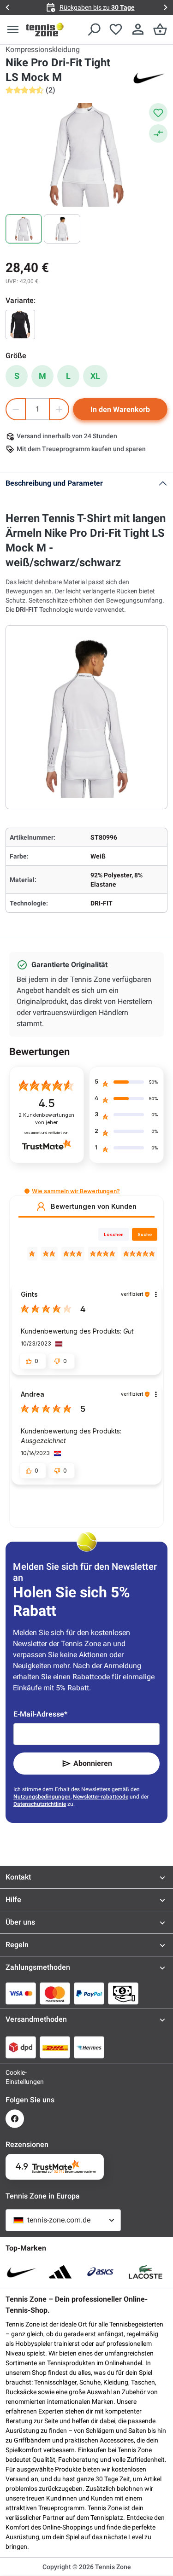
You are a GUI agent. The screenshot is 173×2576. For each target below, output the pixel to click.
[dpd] (21, 2047)
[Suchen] (94, 29)
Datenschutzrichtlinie (40, 1804)
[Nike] (149, 77)
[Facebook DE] (15, 2119)
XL (95, 376)
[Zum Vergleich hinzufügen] (158, 133)
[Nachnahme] (123, 1993)
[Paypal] (89, 1993)
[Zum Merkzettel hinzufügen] (158, 112)
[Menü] (13, 29)
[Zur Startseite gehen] (45, 29)
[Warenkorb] (160, 29)
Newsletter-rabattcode (101, 1797)
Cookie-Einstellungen (15, 2077)
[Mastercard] (55, 1993)
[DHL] (55, 2047)
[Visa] (21, 1993)
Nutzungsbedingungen (42, 1797)
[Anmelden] (138, 29)
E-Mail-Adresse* (40, 1714)
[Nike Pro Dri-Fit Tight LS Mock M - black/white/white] (20, 325)
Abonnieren (93, 1763)
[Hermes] (89, 2047)
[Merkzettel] (116, 29)
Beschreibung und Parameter (54, 483)
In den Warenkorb (120, 409)
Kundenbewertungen (46, 1119)
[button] (27, 1191)
